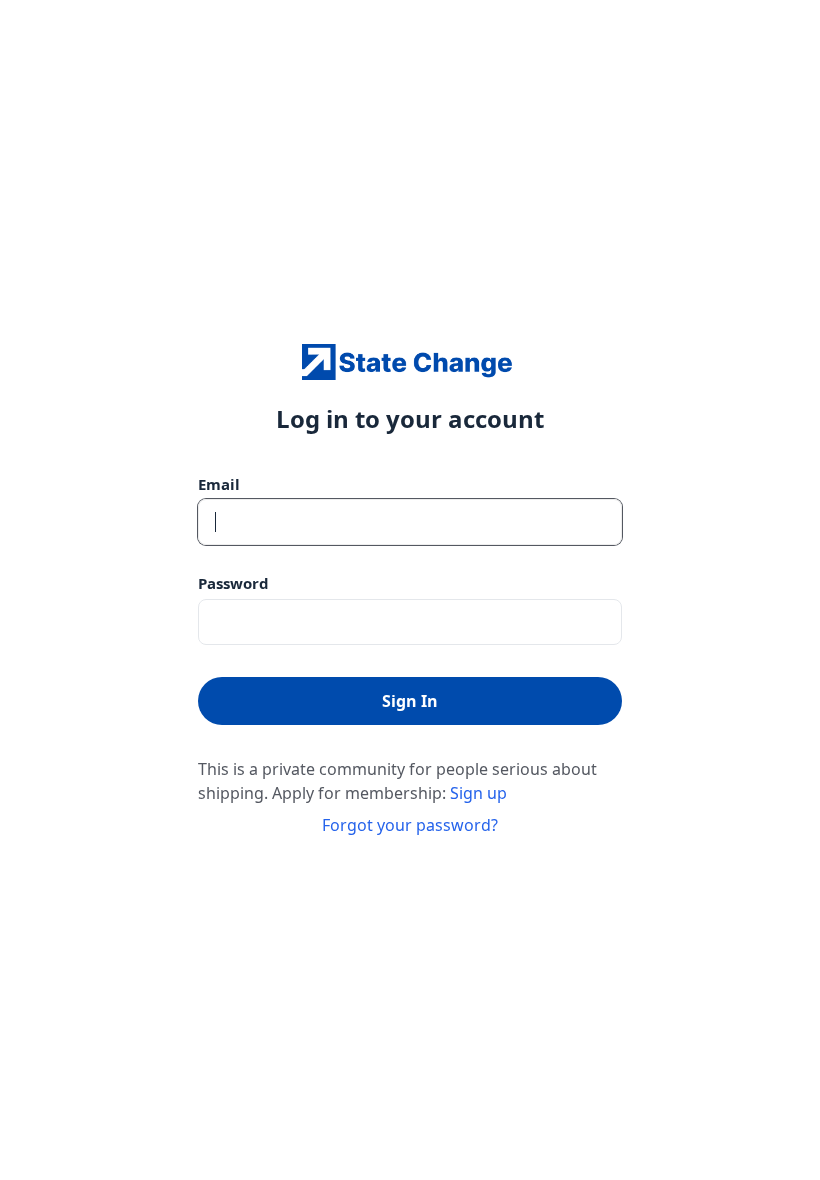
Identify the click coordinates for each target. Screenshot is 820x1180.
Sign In (410, 701)
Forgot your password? (410, 825)
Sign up (478, 793)
